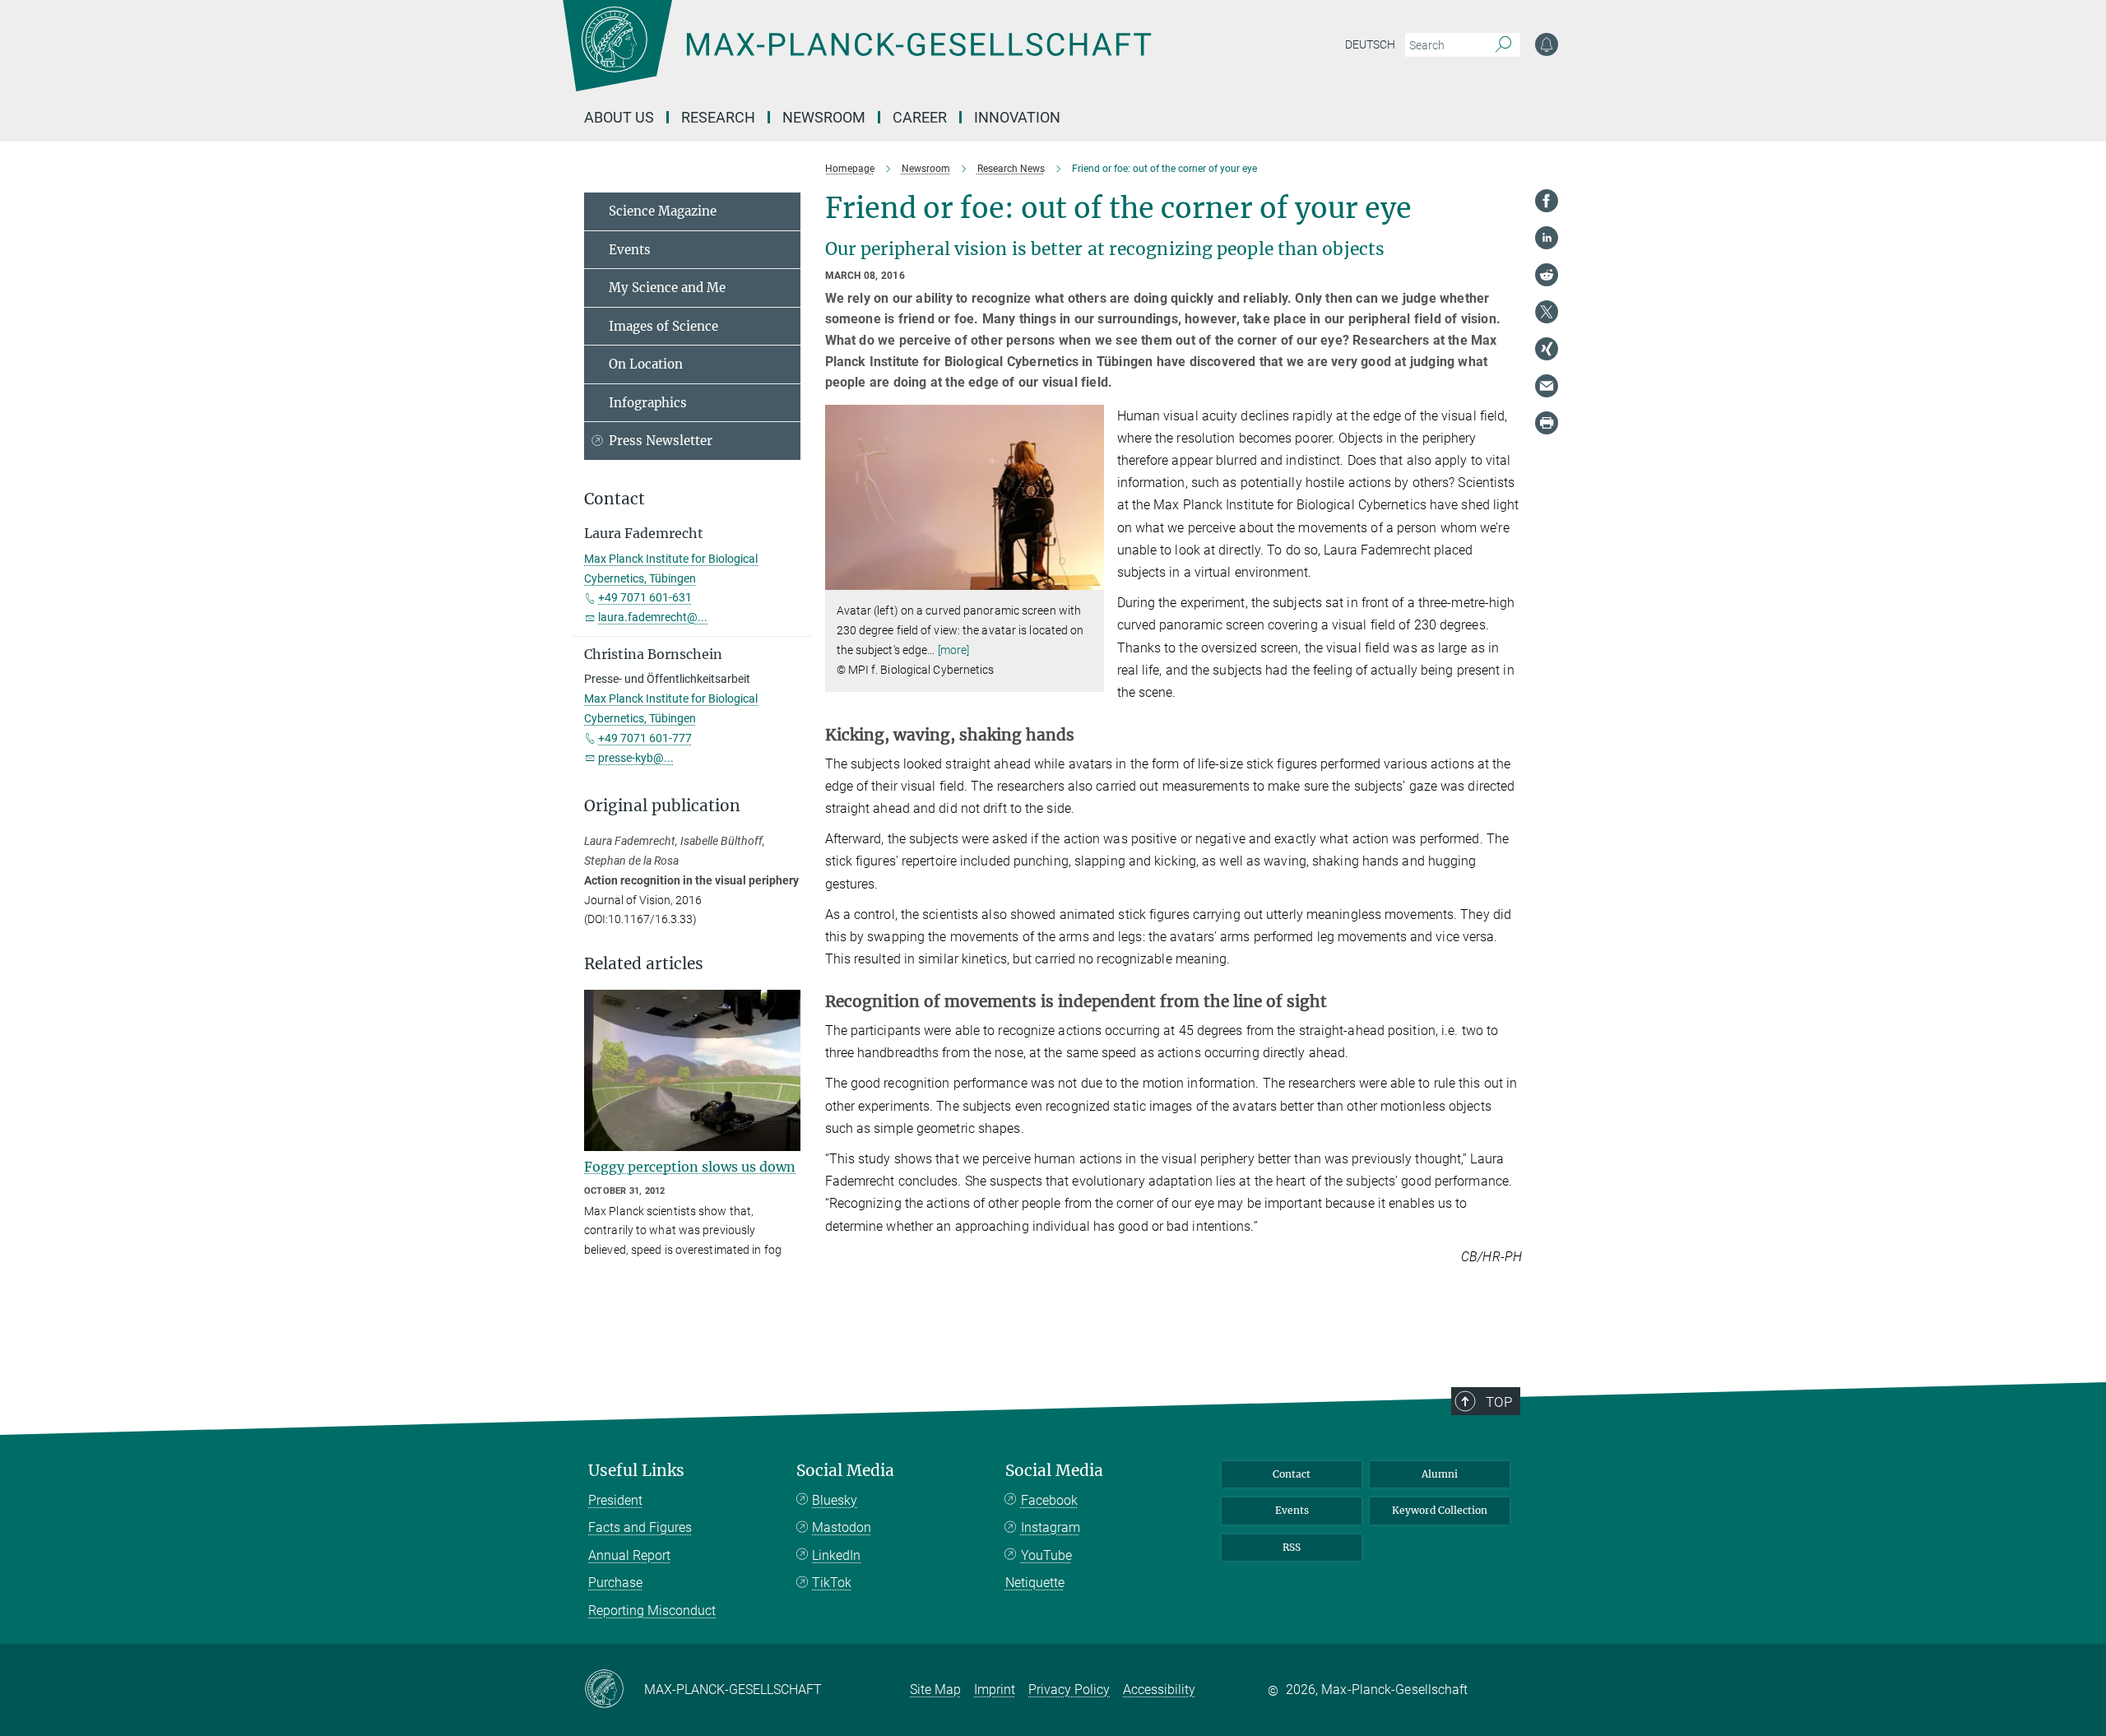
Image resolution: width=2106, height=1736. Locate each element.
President (615, 1500)
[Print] (1547, 423)
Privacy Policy (1069, 1690)
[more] (954, 650)
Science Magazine (663, 211)
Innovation (1017, 117)
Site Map (935, 1690)
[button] (1090, 578)
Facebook (1049, 1500)
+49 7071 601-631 (645, 597)
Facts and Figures (640, 1527)
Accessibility (1159, 1690)
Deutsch (1370, 44)
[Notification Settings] (1547, 44)
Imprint (995, 1690)
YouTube (1046, 1555)
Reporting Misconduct (652, 1611)
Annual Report (629, 1555)
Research (718, 117)
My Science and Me (667, 288)
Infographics (648, 403)
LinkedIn (836, 1555)
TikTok (832, 1583)
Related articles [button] (644, 964)
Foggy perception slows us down (690, 1167)
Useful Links (636, 1471)
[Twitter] (1547, 312)
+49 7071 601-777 (645, 738)
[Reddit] (1547, 275)
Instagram (1051, 1527)
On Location (646, 364)
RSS (1292, 1547)
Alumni (1440, 1474)
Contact (1292, 1474)
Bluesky (835, 1500)
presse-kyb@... (636, 758)
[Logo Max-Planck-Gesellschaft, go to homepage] (856, 58)
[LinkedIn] (1547, 238)
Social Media (845, 1471)
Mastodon (842, 1527)
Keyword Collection (1440, 1510)
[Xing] (1547, 349)
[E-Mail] (1547, 386)
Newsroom (824, 117)
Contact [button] (615, 499)
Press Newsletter (661, 441)
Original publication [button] (662, 806)
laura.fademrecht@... (653, 617)
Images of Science (663, 326)
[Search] (1503, 45)
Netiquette (1035, 1583)
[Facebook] (1547, 201)
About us (619, 117)
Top (1499, 1402)
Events (630, 250)
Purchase (615, 1583)
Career (920, 117)
